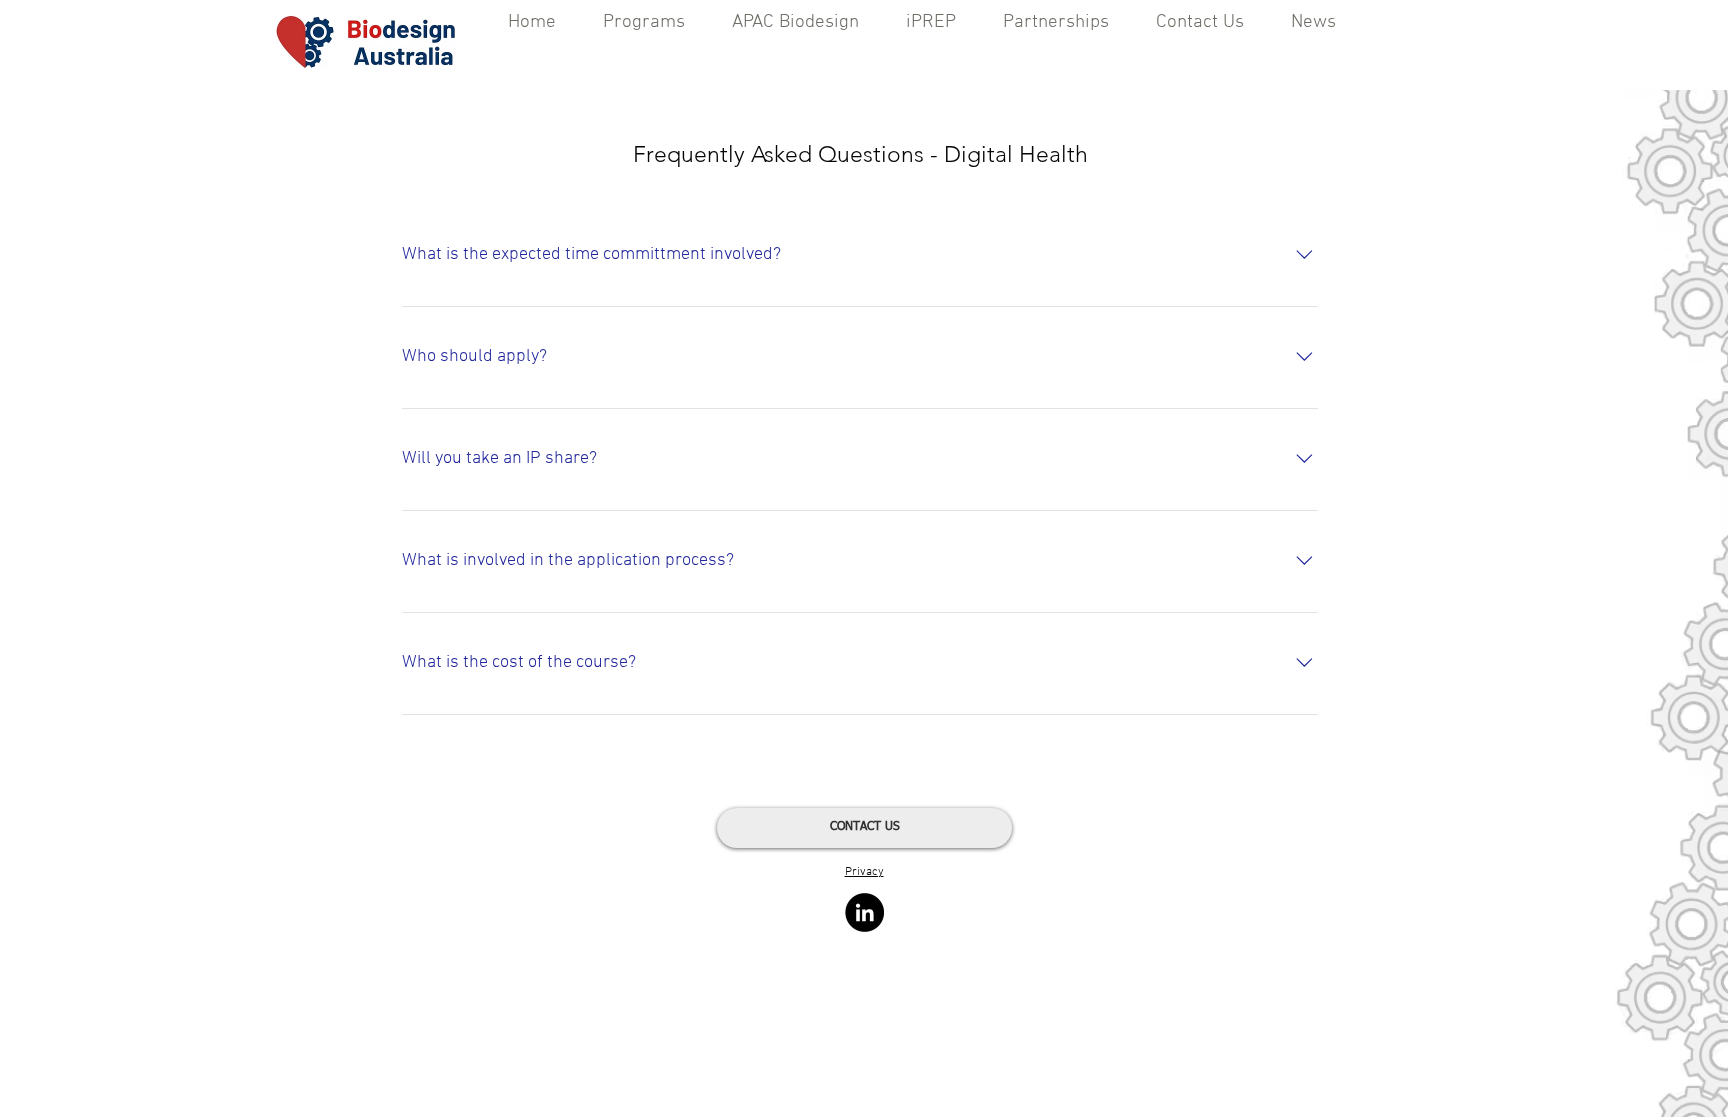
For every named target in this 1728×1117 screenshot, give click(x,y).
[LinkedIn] (864, 912)
